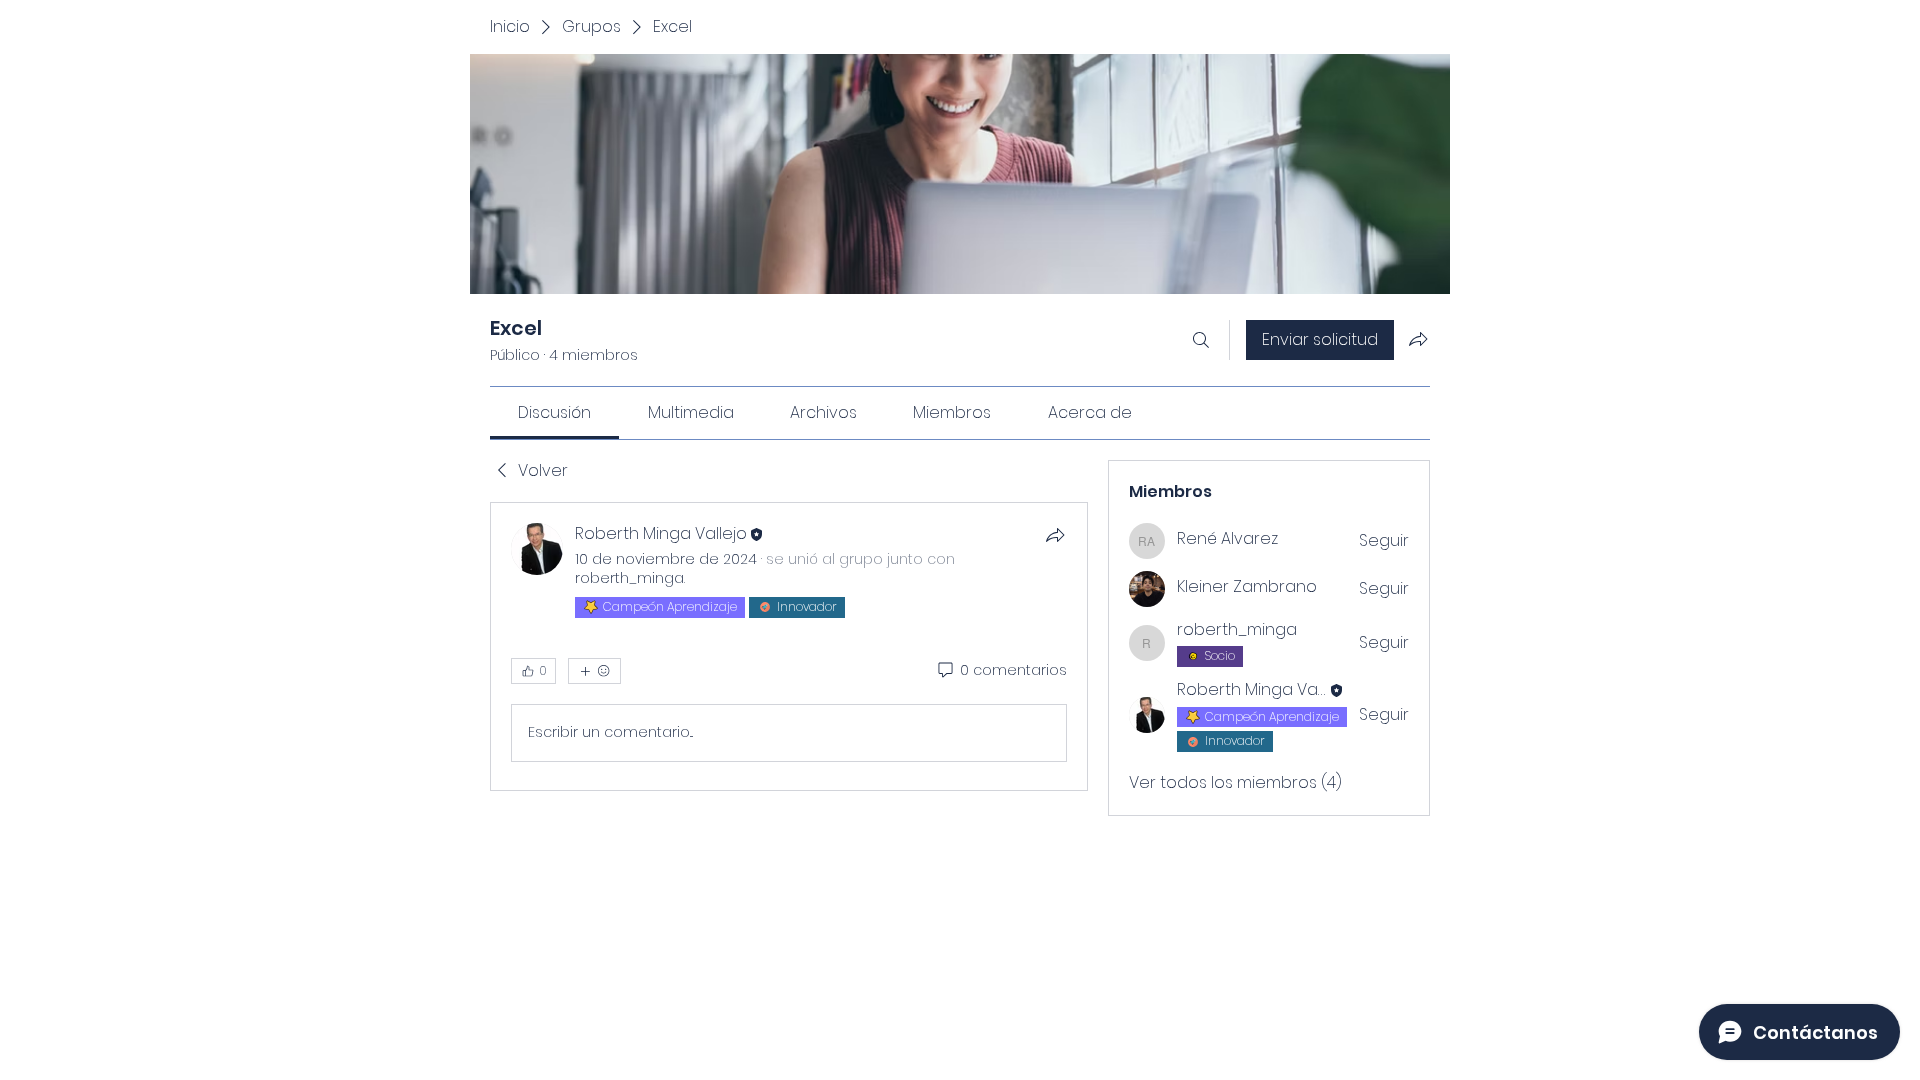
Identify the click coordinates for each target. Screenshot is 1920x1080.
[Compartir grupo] (1418, 339)
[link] (554, 412)
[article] (789, 646)
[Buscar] (1201, 340)
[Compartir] (1055, 535)
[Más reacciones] (594, 671)
